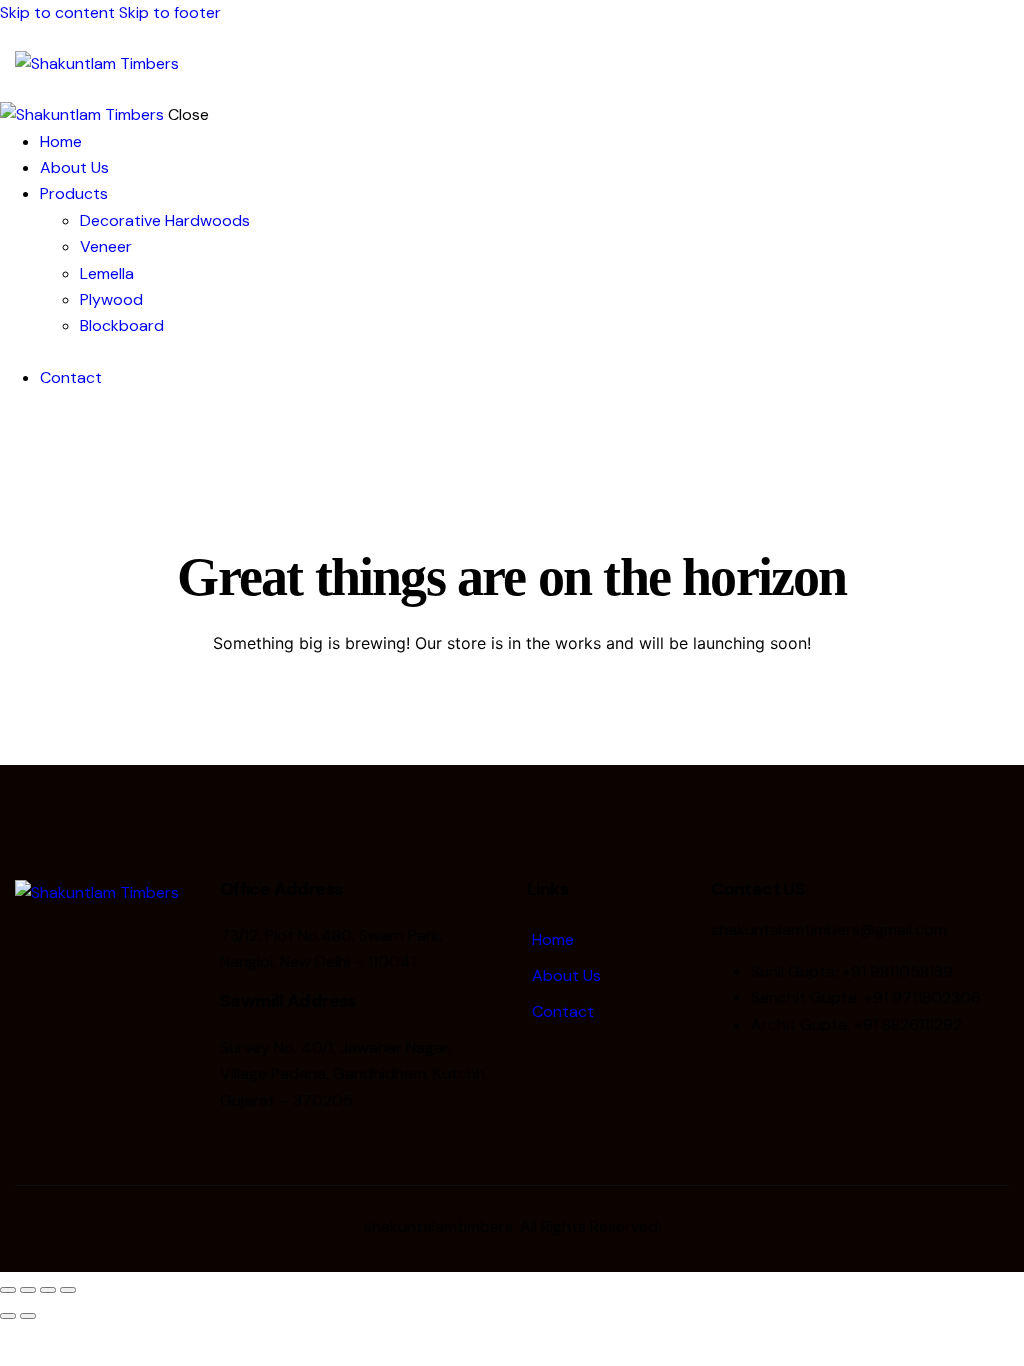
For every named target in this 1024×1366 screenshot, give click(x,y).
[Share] (48, 1290)
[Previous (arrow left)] (8, 1316)
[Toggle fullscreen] (28, 1290)
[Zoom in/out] (8, 1290)
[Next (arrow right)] (28, 1316)
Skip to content (57, 12)
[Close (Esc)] (68, 1290)
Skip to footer (170, 12)
